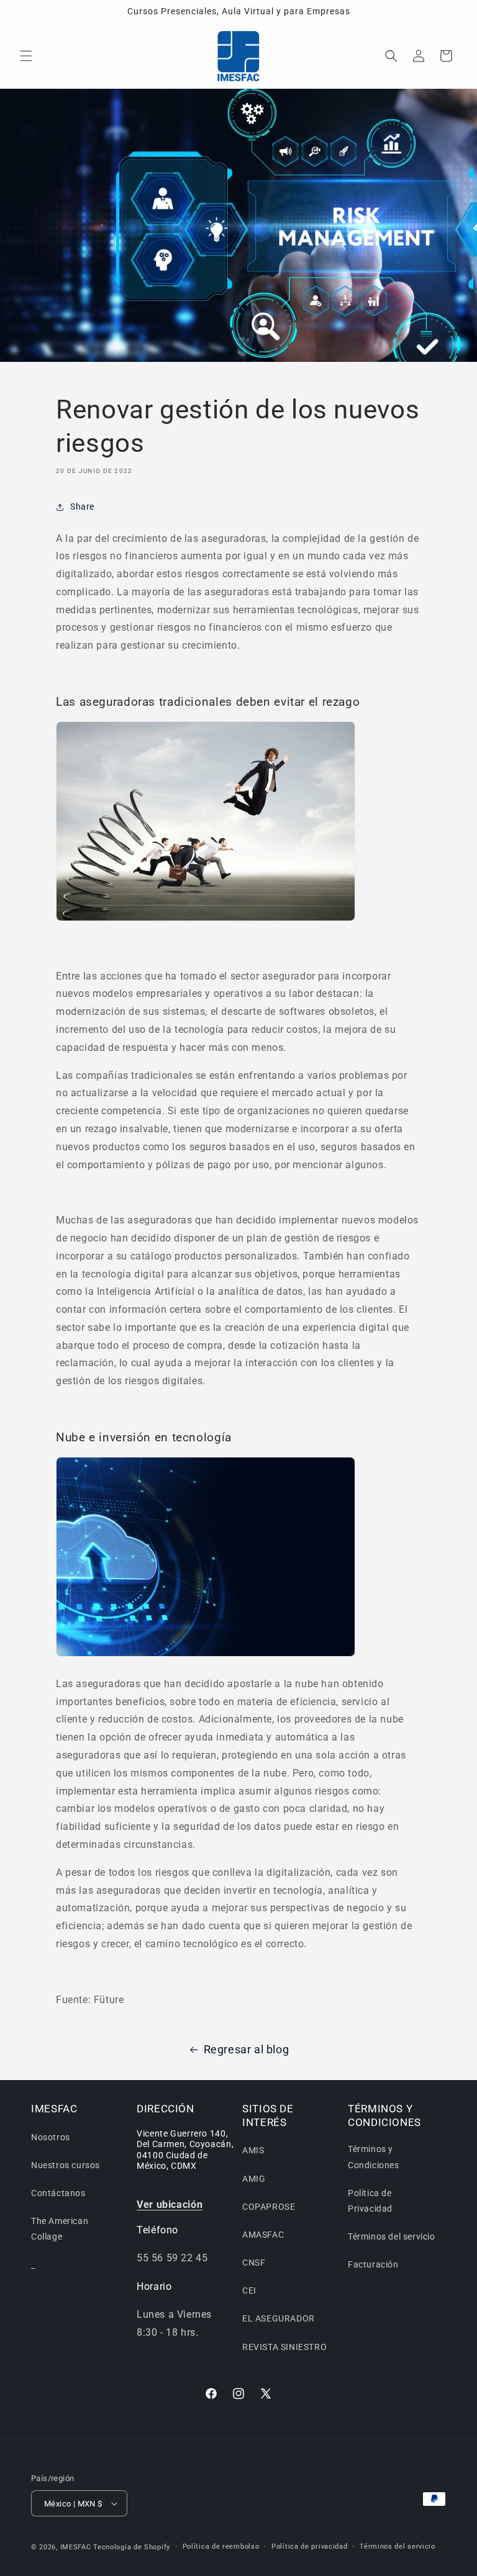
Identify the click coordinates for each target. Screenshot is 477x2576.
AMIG (254, 2179)
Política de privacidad (309, 2547)
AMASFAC (263, 2235)
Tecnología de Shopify (132, 2547)
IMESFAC (76, 2547)
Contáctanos (58, 2193)
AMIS (253, 2150)
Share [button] (82, 507)
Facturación (373, 2264)
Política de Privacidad (370, 2201)
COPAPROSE (269, 2207)
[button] (26, 56)
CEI (249, 2290)
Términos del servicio (392, 2236)
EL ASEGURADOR (279, 2318)
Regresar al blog (247, 2049)
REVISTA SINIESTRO (284, 2347)
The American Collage (60, 2229)
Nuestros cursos (66, 2165)
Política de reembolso (221, 2547)
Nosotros (51, 2137)
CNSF (254, 2263)
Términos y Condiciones (374, 2157)
